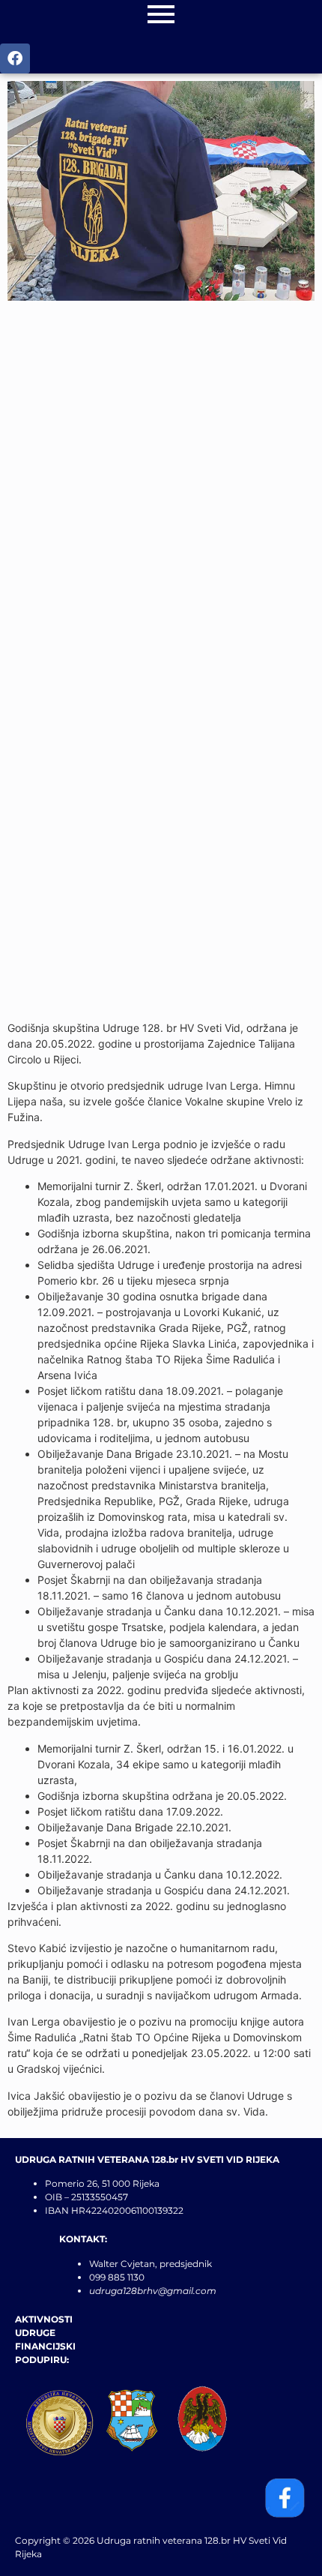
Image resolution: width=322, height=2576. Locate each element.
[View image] (161, 191)
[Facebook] (15, 58)
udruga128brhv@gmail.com (153, 2291)
